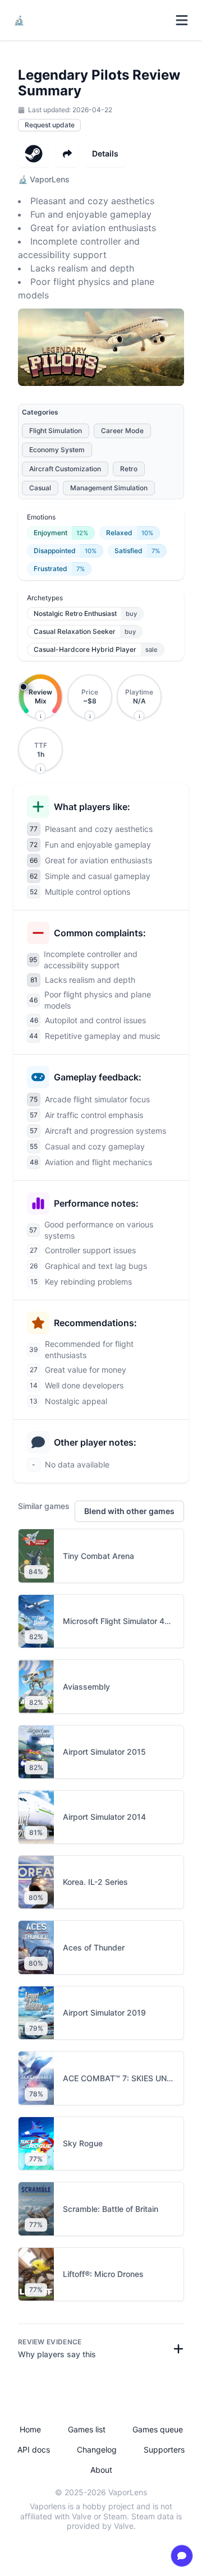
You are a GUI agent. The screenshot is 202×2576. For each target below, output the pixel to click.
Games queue (158, 2429)
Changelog (97, 2450)
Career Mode (122, 431)
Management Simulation (109, 488)
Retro (129, 469)
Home (30, 2429)
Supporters (164, 2450)
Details (105, 153)
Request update (50, 125)
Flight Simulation (56, 431)
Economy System (57, 450)
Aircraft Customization (65, 469)
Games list (87, 2429)
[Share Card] (67, 154)
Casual (40, 488)
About (101, 2470)
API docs (34, 2450)
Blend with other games (129, 1511)
